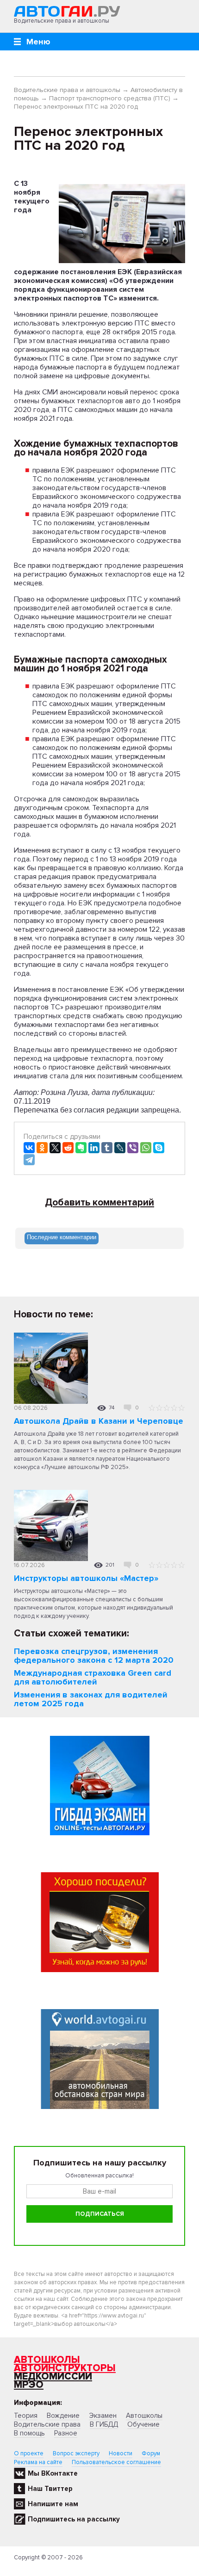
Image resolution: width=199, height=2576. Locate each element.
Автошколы (47, 2360)
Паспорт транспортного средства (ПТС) (110, 98)
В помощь (29, 2433)
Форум (151, 2453)
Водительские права (47, 2424)
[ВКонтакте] (29, 1148)
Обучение (143, 2424)
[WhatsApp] (146, 1148)
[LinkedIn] (94, 1148)
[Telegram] (29, 1160)
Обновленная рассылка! (99, 2176)
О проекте (29, 2453)
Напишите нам (53, 2504)
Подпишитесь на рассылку (74, 2519)
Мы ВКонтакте (53, 2473)
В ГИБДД (104, 2424)
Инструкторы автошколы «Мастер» (86, 1578)
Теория (26, 2416)
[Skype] (159, 1148)
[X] (55, 1148)
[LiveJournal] (120, 1148)
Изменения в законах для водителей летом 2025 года (91, 1699)
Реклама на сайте (38, 2462)
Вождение (63, 2416)
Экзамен (103, 2416)
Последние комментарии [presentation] (62, 1237)
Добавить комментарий (99, 1203)
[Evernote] (81, 1148)
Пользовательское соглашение (116, 2462)
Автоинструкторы (65, 2368)
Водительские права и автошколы (67, 90)
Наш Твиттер (50, 2489)
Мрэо (29, 2385)
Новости (121, 2453)
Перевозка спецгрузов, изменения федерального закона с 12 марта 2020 (94, 1656)
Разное (66, 2433)
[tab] (62, 1238)
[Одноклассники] (42, 1148)
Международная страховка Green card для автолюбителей (93, 1677)
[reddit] (68, 1148)
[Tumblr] (107, 1148)
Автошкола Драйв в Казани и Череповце (99, 1421)
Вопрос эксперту (76, 2453)
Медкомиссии (53, 2376)
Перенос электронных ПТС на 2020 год (76, 107)
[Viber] (133, 1148)
